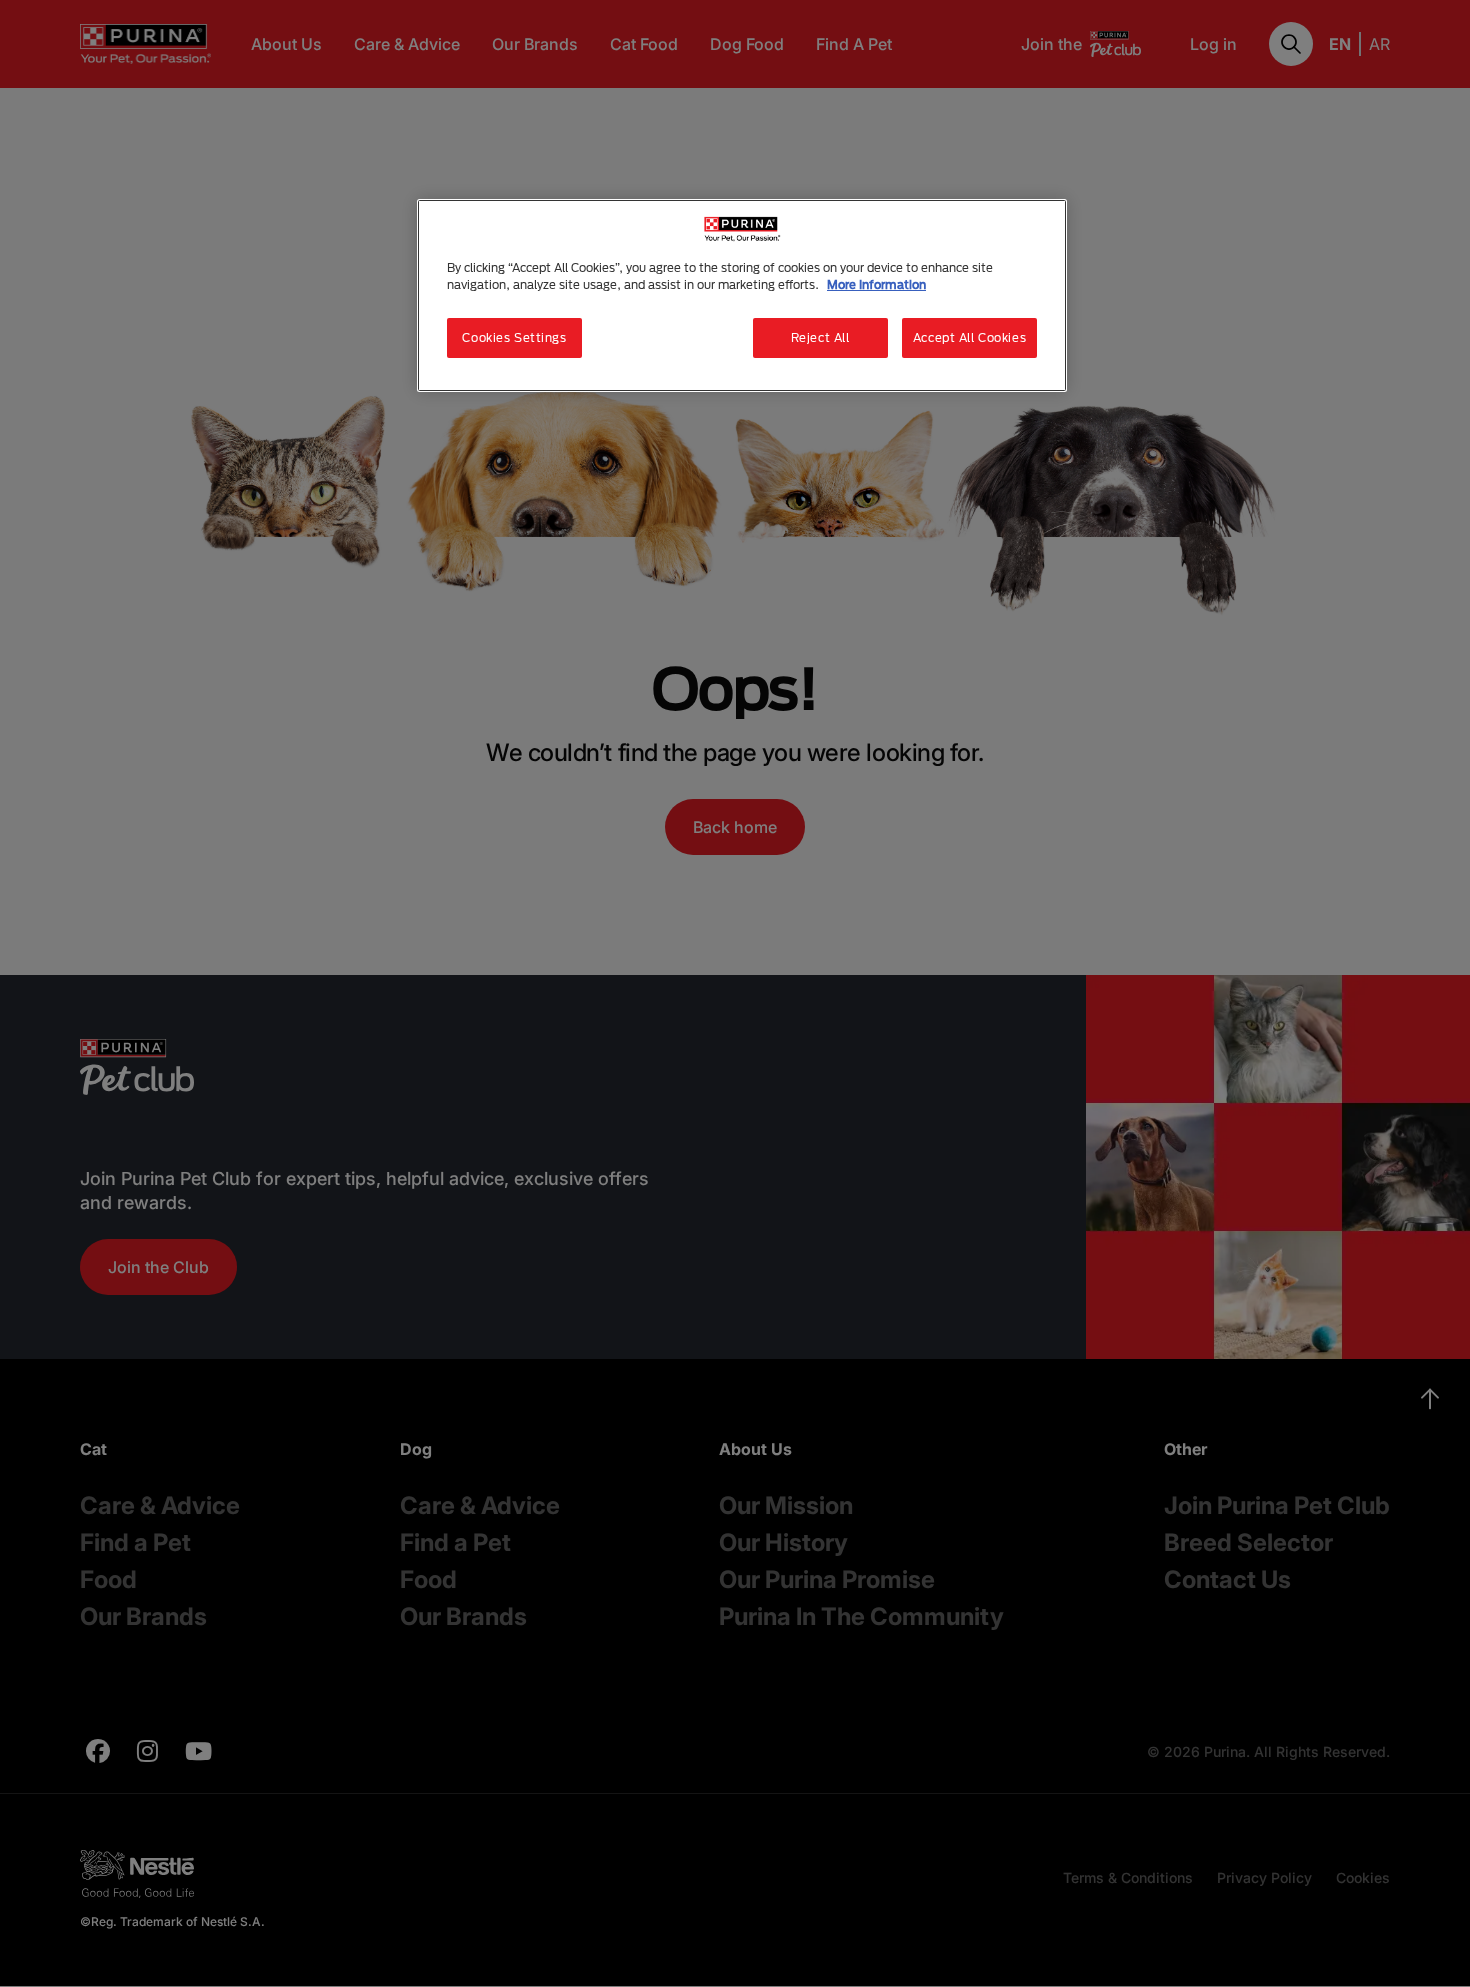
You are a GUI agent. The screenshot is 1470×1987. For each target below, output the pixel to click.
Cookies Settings (514, 337)
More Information (876, 284)
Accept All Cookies (969, 337)
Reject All (820, 337)
